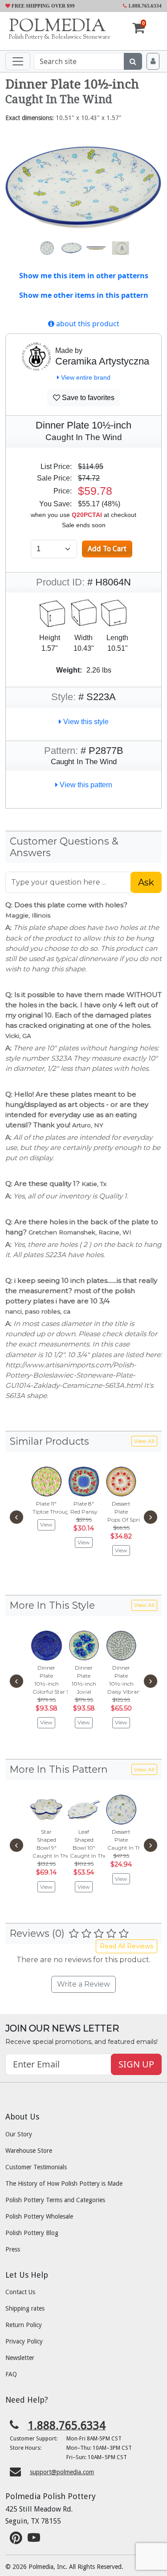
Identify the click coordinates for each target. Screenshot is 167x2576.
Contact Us (20, 2292)
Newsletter (20, 2358)
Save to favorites (87, 398)
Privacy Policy (24, 2341)
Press (13, 2249)
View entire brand (85, 377)
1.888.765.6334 (144, 6)
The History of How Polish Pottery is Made (64, 2183)
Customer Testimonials (36, 2167)
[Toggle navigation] (18, 61)
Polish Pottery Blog (32, 2233)
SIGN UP (136, 2064)
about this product (87, 324)
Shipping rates (25, 2308)
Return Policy (24, 2325)
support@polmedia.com (62, 2472)
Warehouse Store (29, 2151)
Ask (146, 882)
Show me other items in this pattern (84, 295)
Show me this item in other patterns (84, 276)
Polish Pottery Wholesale (39, 2216)
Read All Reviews (126, 1946)
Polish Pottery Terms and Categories (55, 2200)
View (46, 1524)
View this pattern (85, 785)
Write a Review (83, 1984)
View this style (85, 722)
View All (144, 1441)
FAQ (11, 2374)
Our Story (19, 2134)
